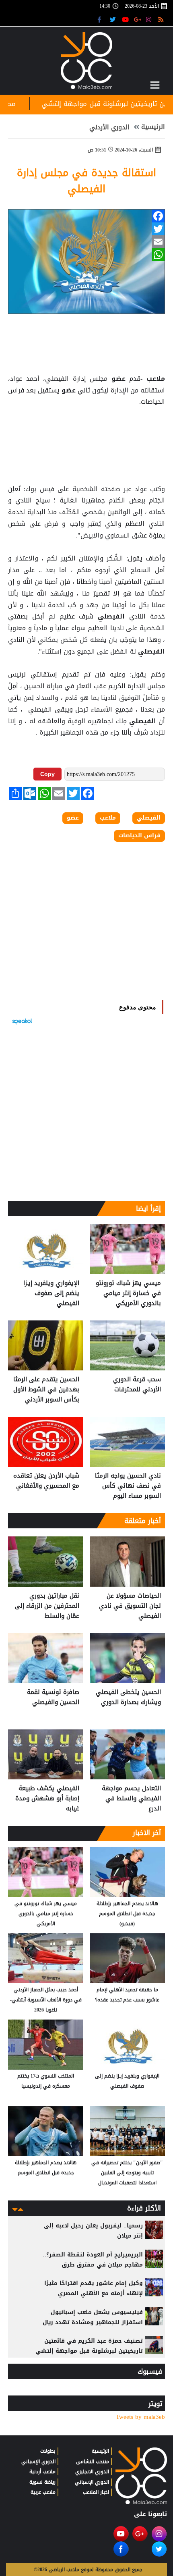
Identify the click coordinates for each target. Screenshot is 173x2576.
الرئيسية (153, 127)
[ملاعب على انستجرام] (150, 19)
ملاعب (154, 379)
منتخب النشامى (93, 2462)
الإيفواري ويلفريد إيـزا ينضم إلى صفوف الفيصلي (51, 1293)
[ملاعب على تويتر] (114, 19)
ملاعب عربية (43, 2492)
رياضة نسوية (42, 2482)
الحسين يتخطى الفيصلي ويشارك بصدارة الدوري (128, 1697)
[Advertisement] (86, 428)
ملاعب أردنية (42, 2472)
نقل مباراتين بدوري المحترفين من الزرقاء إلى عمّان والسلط (47, 1606)
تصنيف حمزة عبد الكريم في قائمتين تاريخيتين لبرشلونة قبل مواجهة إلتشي (89, 2346)
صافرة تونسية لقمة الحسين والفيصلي (53, 1697)
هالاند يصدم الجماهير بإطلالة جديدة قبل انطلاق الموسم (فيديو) (127, 1914)
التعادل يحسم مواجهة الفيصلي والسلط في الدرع (131, 1799)
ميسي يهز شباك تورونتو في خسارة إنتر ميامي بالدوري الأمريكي (128, 1293)
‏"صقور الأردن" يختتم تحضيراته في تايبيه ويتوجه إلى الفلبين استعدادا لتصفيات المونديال (127, 2173)
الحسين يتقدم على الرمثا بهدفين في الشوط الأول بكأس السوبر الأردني (46, 1390)
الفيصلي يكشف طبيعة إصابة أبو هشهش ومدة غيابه (47, 1799)
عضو (118, 379)
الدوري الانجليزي (92, 2472)
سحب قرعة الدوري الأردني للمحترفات (137, 1385)
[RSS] (162, 19)
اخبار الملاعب (96, 2492)
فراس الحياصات (139, 836)
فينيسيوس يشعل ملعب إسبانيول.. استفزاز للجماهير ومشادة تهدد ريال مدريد (93, 2322)
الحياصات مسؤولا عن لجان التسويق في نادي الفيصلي (130, 1606)
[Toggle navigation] (155, 85)
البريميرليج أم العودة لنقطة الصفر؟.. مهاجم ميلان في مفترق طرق (93, 2260)
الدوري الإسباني (92, 2482)
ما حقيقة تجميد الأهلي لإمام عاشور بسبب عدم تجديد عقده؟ (127, 1995)
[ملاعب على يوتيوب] (126, 19)
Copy (47, 774)
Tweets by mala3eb (140, 2417)
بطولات (48, 2451)
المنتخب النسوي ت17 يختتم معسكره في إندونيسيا (46, 2081)
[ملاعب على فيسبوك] (102, 19)
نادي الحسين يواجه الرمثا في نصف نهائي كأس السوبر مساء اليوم (128, 1486)
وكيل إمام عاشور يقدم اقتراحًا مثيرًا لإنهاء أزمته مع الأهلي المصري (94, 2288)
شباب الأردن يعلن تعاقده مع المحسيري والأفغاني (46, 1481)
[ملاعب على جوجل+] (138, 19)
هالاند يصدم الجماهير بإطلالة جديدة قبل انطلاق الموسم (46, 2168)
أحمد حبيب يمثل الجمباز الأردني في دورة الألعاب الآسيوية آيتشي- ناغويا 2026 (46, 2000)
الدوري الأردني (109, 127)
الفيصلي (111, 616)
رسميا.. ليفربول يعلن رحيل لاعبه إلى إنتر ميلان (93, 2231)
